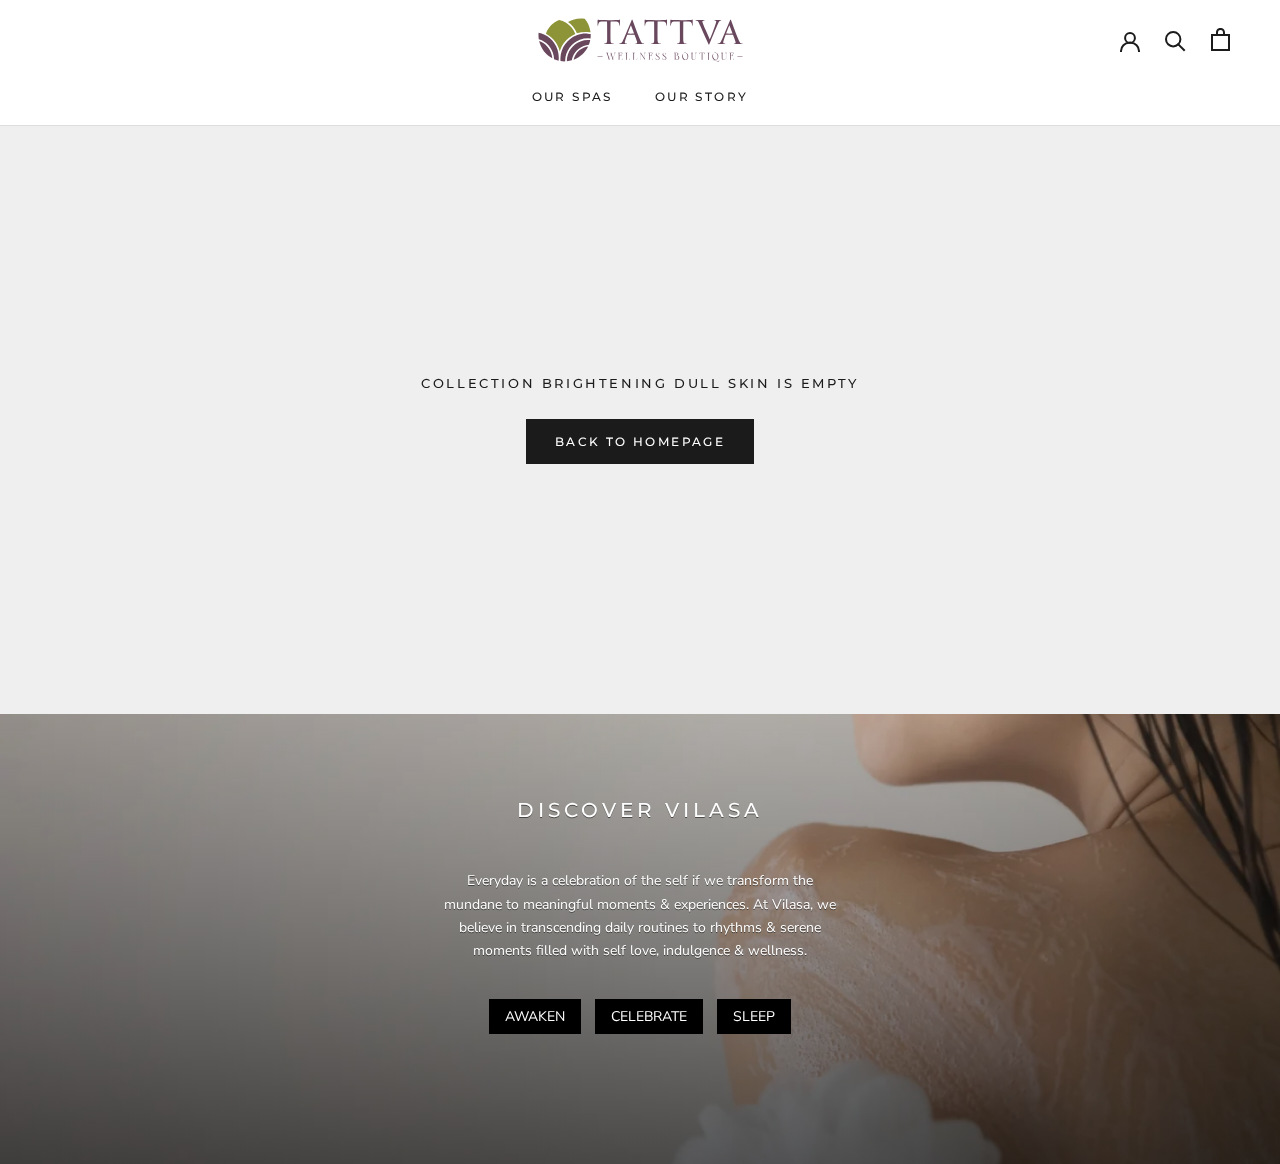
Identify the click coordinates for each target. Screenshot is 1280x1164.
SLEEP (754, 1016)
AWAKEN (535, 1016)
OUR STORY (702, 96)
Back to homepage (640, 441)
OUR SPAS (572, 96)
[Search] (1175, 39)
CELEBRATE (649, 1016)
